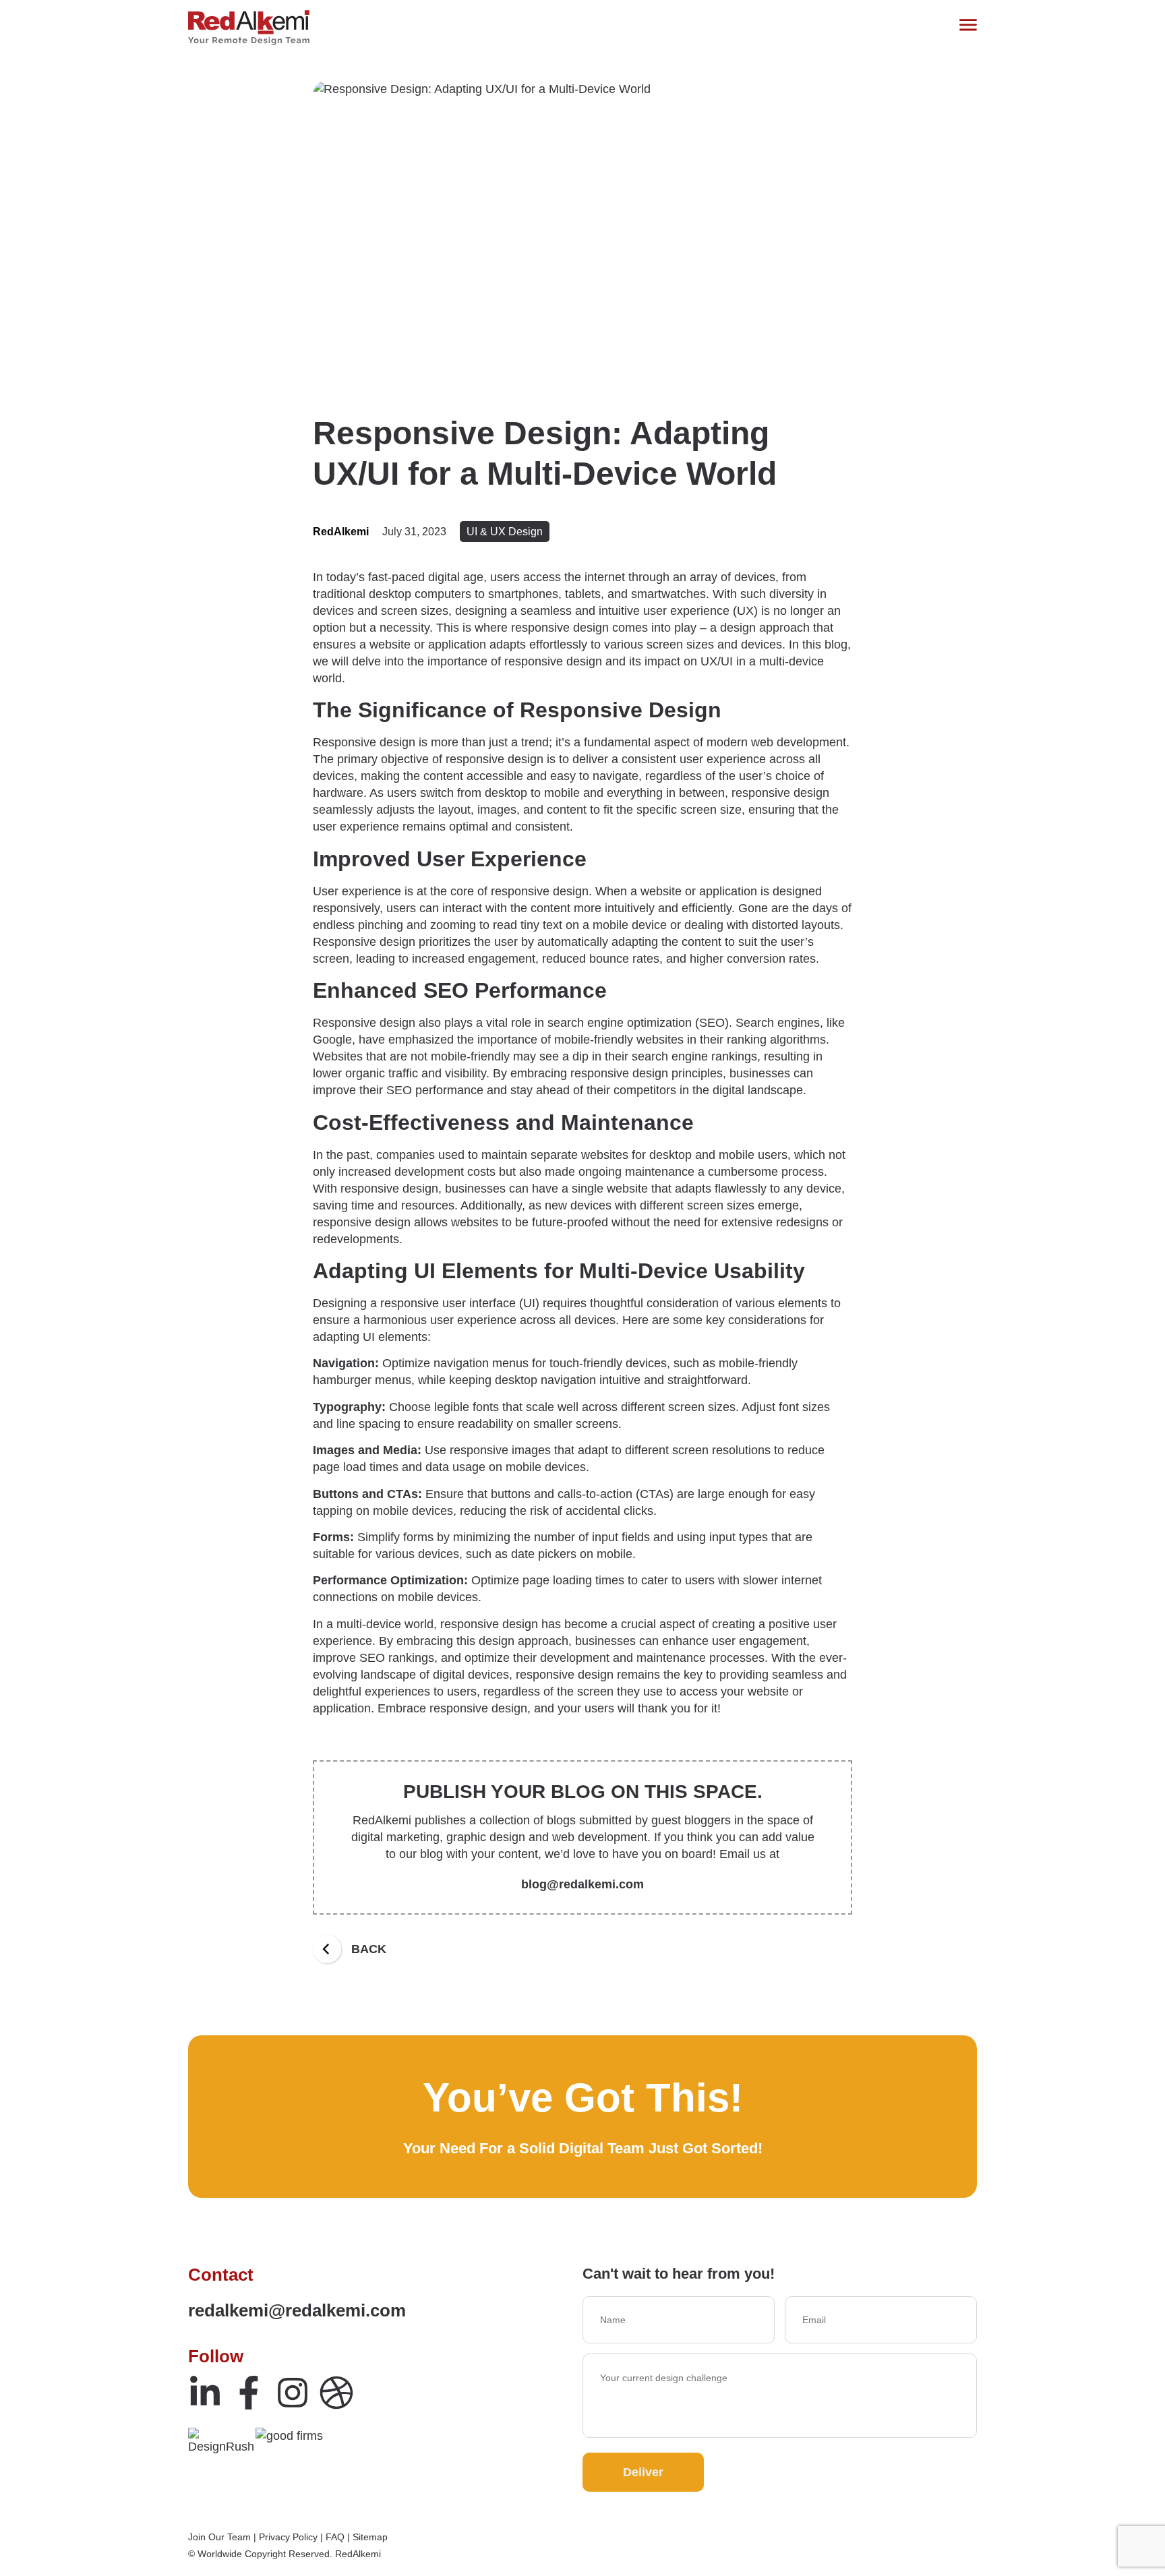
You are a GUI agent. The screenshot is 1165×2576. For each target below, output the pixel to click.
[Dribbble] (336, 2393)
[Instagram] (293, 2393)
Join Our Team (219, 2537)
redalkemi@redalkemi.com (297, 2310)
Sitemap (370, 2537)
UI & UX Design (505, 532)
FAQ (335, 2537)
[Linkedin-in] (205, 2393)
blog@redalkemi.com (582, 1884)
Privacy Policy (288, 2537)
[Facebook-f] (249, 2393)
